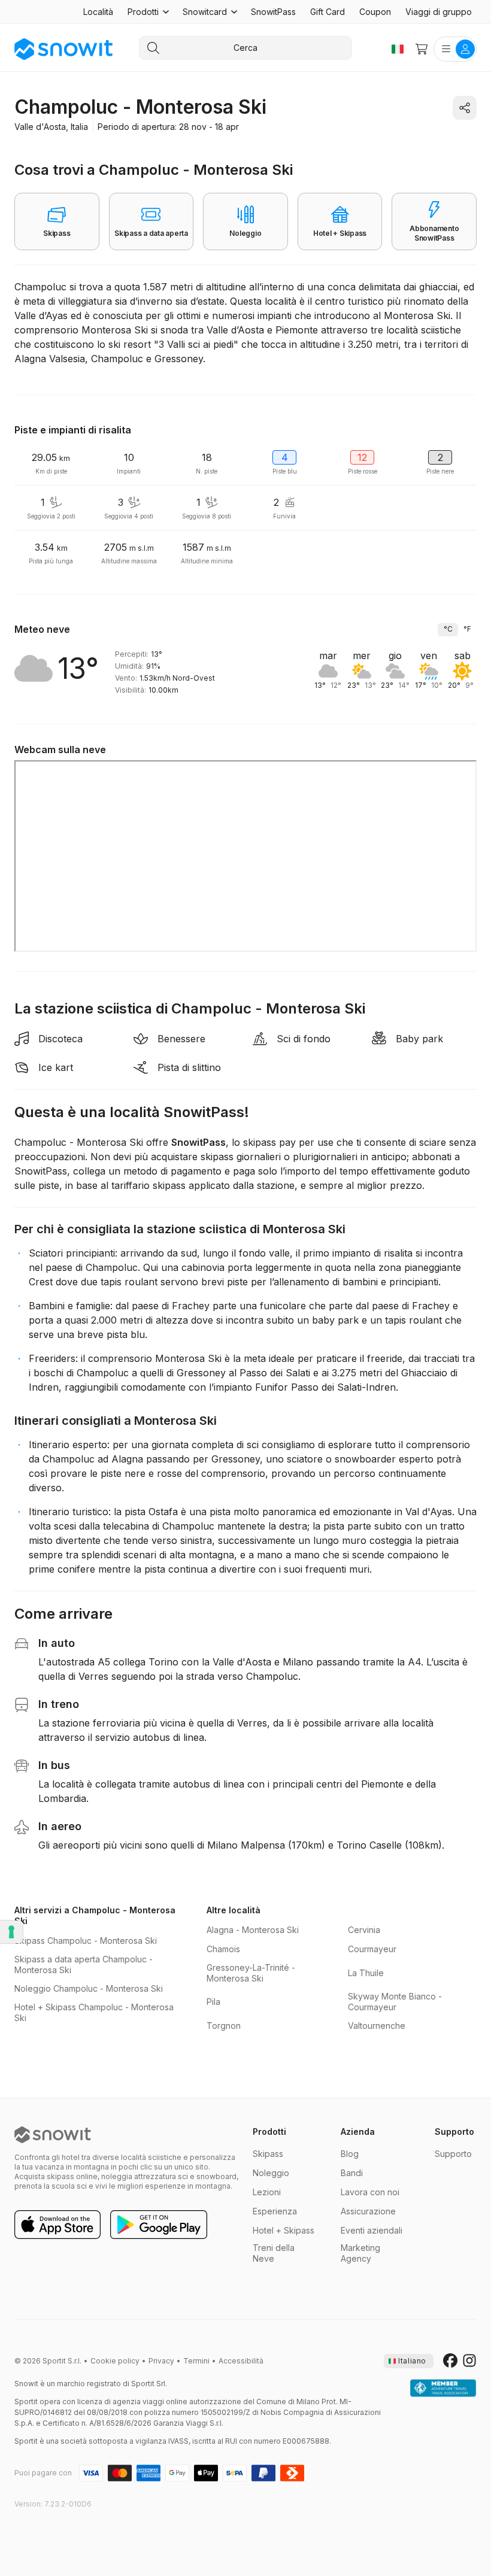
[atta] (443, 2389)
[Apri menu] (455, 49)
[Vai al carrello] (422, 49)
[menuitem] (98, 12)
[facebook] (450, 2361)
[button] (148, 12)
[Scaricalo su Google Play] (159, 2225)
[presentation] (409, 2361)
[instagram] (469, 2361)
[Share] (465, 108)
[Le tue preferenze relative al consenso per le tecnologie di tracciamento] (11, 1932)
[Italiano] (398, 49)
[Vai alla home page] (53, 2135)
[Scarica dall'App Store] (57, 2225)
